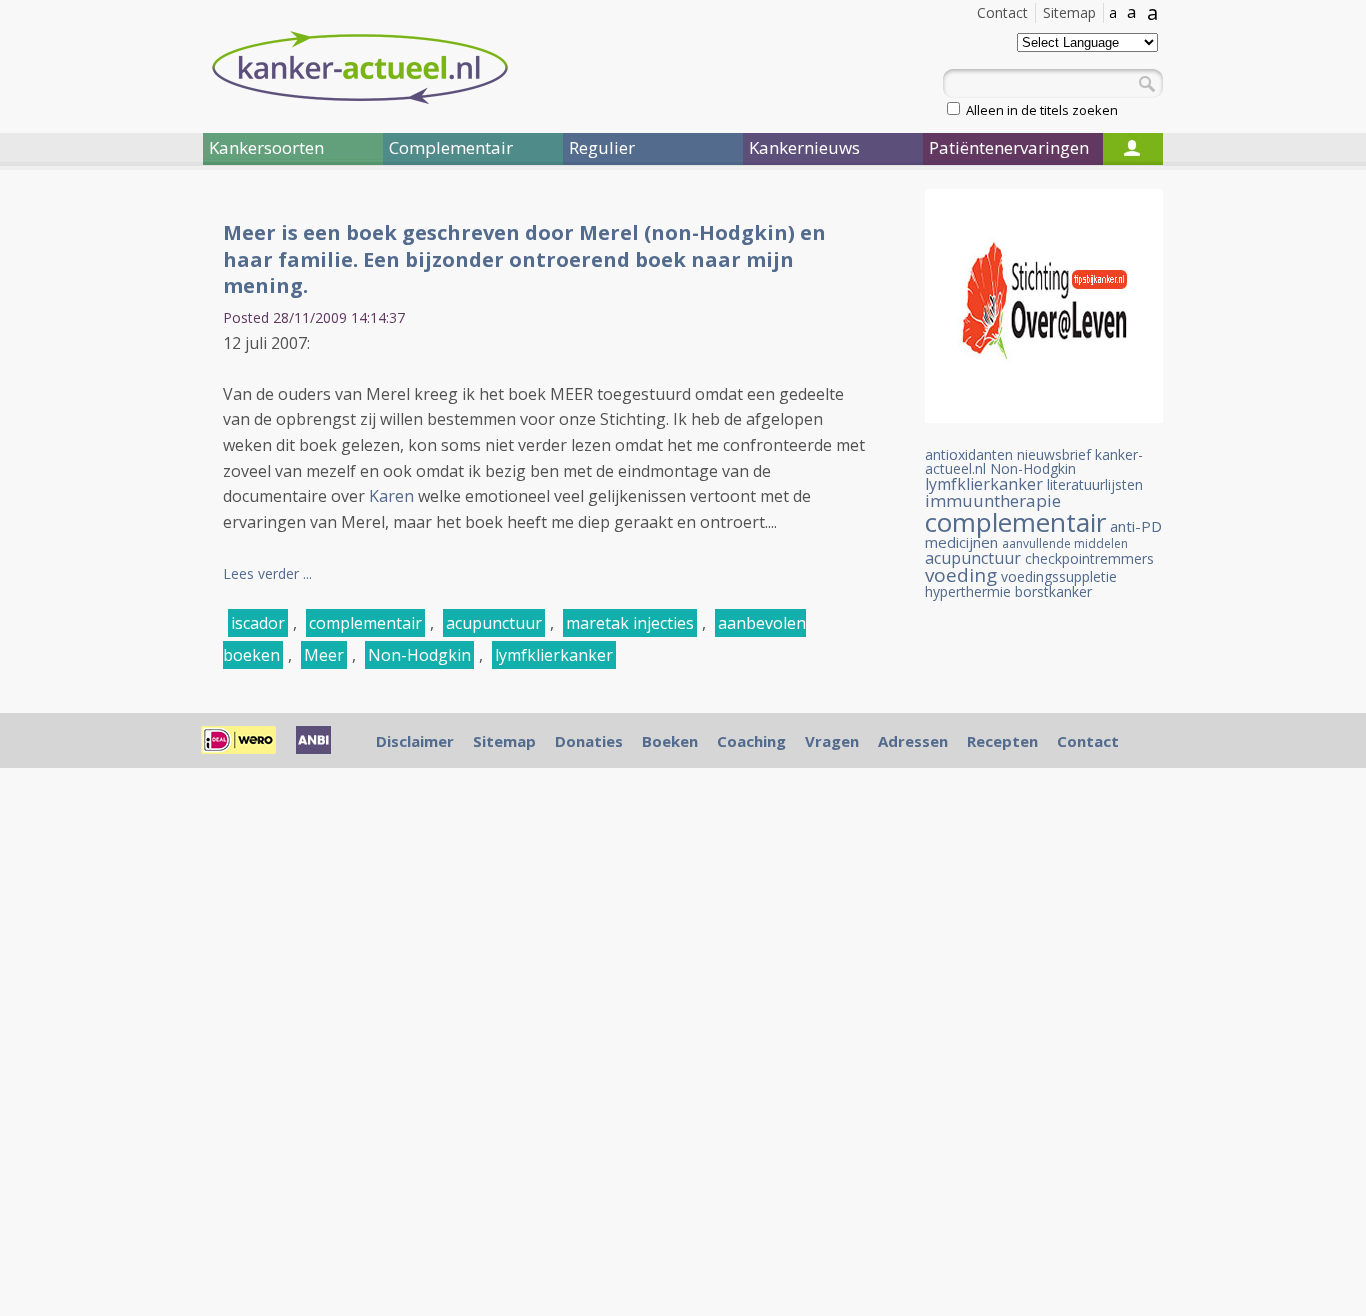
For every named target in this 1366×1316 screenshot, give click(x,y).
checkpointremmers (1089, 558)
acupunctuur (494, 623)
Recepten (1002, 741)
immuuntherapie (993, 500)
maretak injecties (630, 623)
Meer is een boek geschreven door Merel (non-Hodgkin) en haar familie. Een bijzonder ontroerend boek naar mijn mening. (524, 259)
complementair (365, 623)
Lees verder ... (267, 573)
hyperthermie (968, 591)
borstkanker (1053, 591)
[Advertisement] (83, 518)
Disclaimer (415, 741)
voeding (961, 575)
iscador (258, 623)
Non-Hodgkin (419, 655)
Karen (391, 496)
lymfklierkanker (554, 655)
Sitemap (1069, 12)
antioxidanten (969, 454)
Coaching (751, 741)
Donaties (589, 741)
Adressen (913, 741)
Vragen (832, 741)
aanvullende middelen (1065, 543)
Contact (1002, 12)
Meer (324, 655)
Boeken (670, 741)
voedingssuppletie (1059, 576)
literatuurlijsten (1095, 484)
